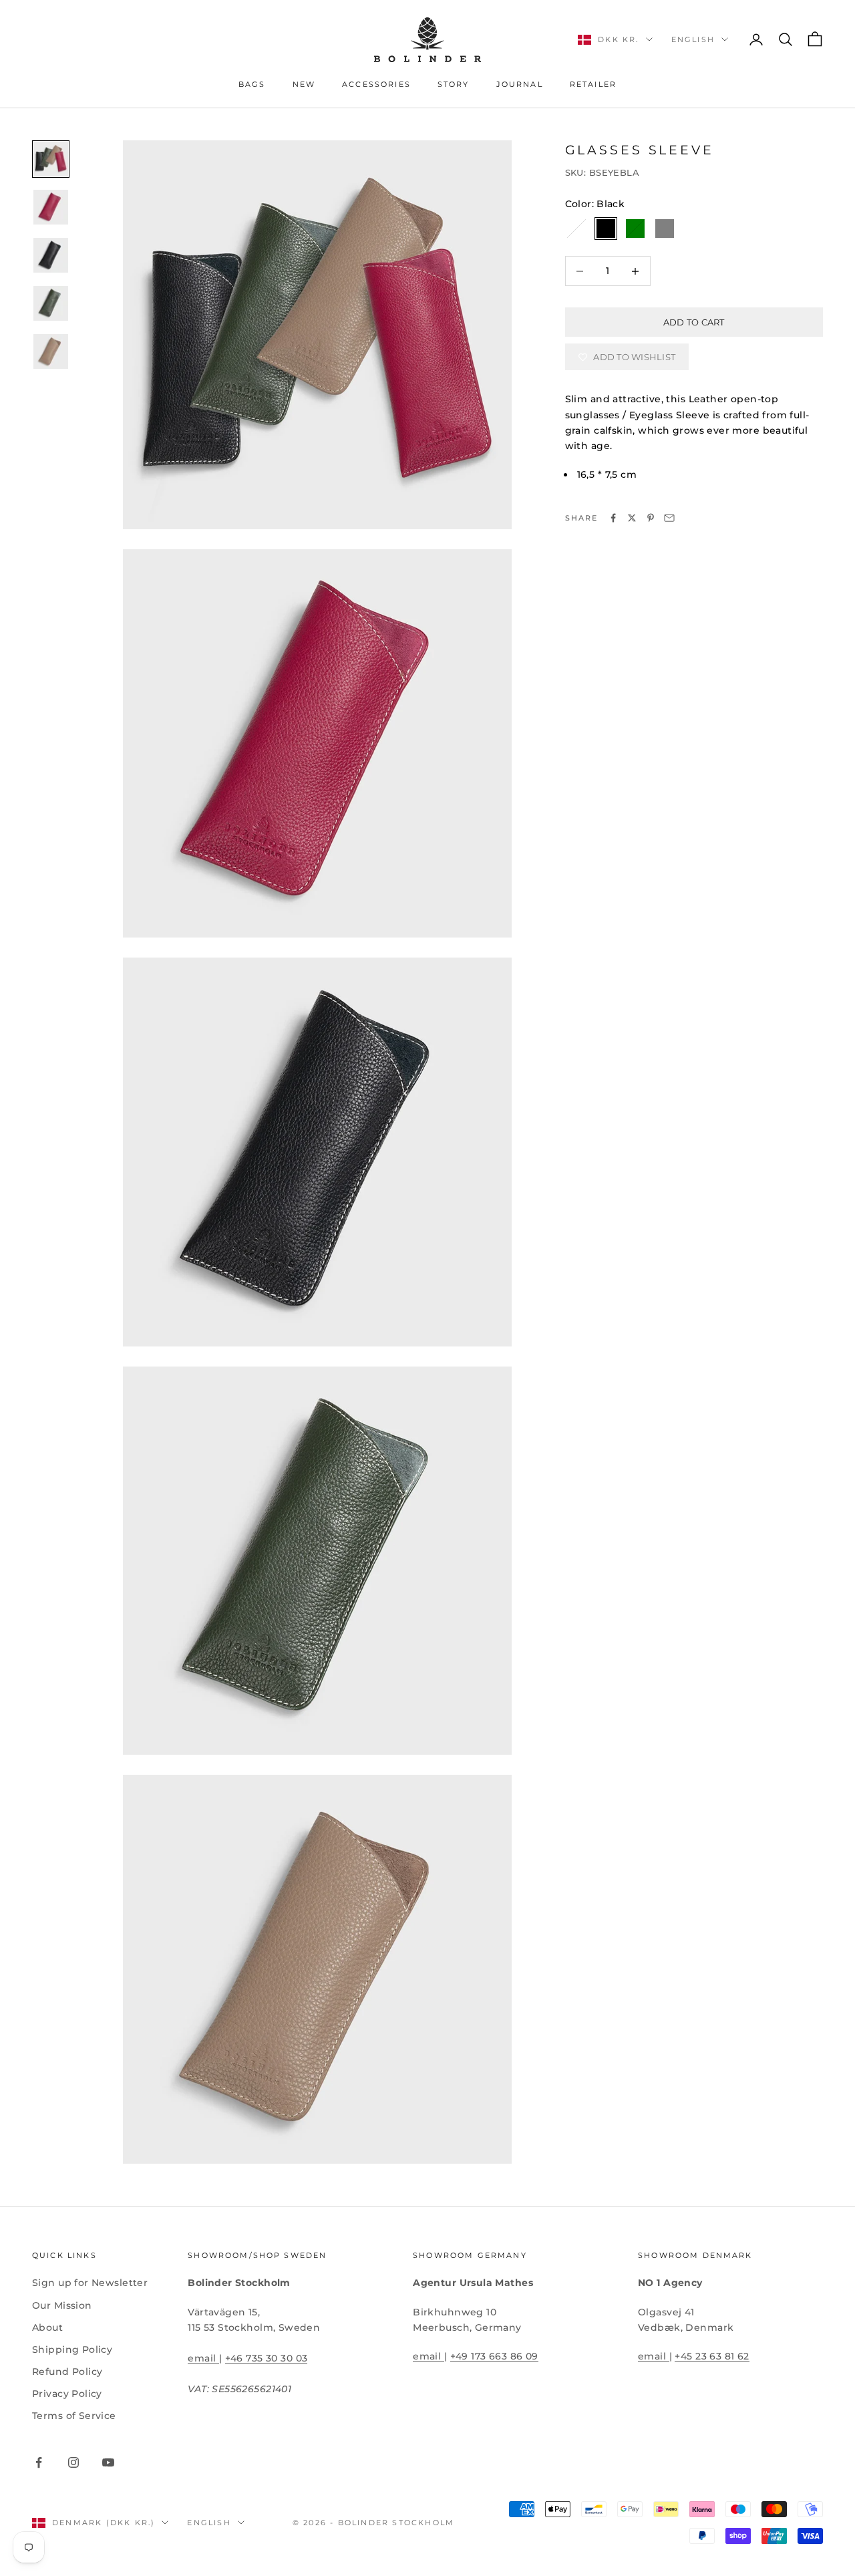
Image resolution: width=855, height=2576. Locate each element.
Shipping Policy (72, 2349)
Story (454, 85)
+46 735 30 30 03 (267, 2358)
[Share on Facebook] (613, 518)
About (47, 2327)
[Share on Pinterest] (651, 518)
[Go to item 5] (51, 351)
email (203, 2358)
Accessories (376, 85)
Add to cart (694, 322)
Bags (252, 85)
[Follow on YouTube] (108, 2462)
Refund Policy (67, 2372)
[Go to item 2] (51, 207)
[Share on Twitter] (632, 518)
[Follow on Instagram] (73, 2462)
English (693, 39)
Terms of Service (74, 2416)
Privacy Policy (67, 2394)
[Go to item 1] (51, 159)
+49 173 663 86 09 (494, 2356)
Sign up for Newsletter (90, 2283)
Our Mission (62, 2305)
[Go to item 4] (51, 303)
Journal (520, 85)
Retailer (593, 85)
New (304, 85)
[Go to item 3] (51, 255)
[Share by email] (669, 518)
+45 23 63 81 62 (712, 2356)
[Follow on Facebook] (39, 2462)
